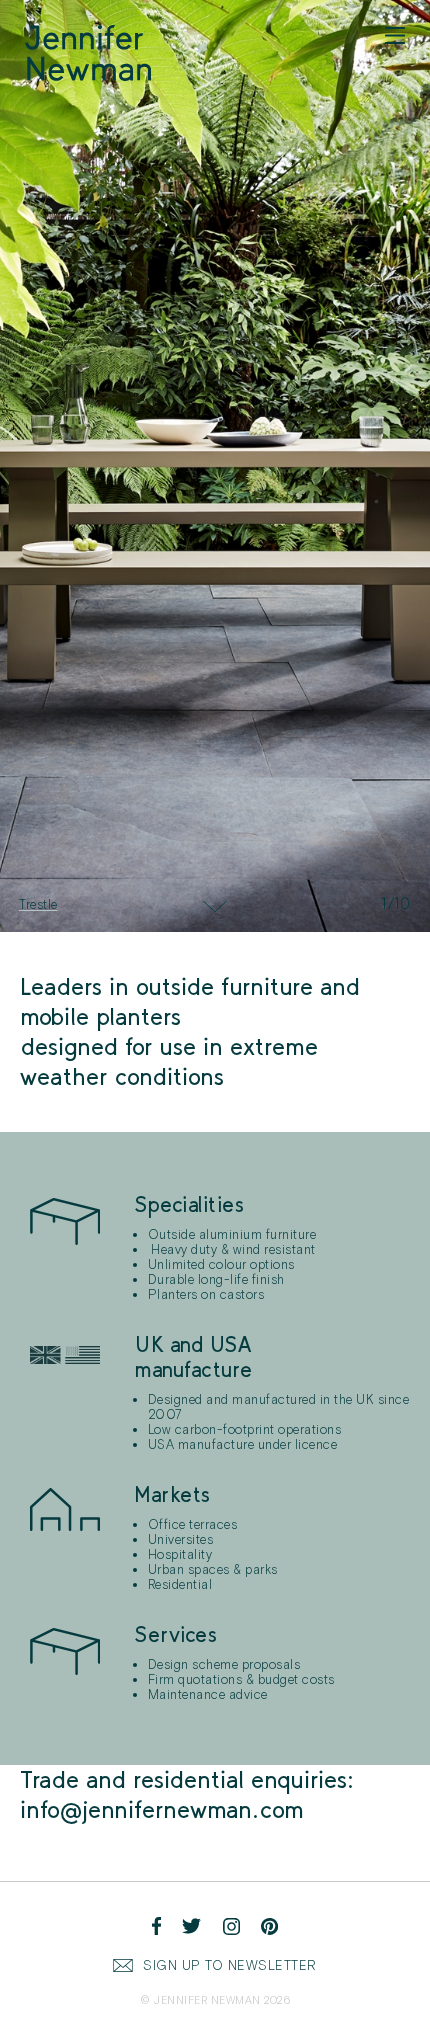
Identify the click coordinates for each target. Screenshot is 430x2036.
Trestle (38, 904)
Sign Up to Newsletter (230, 1966)
